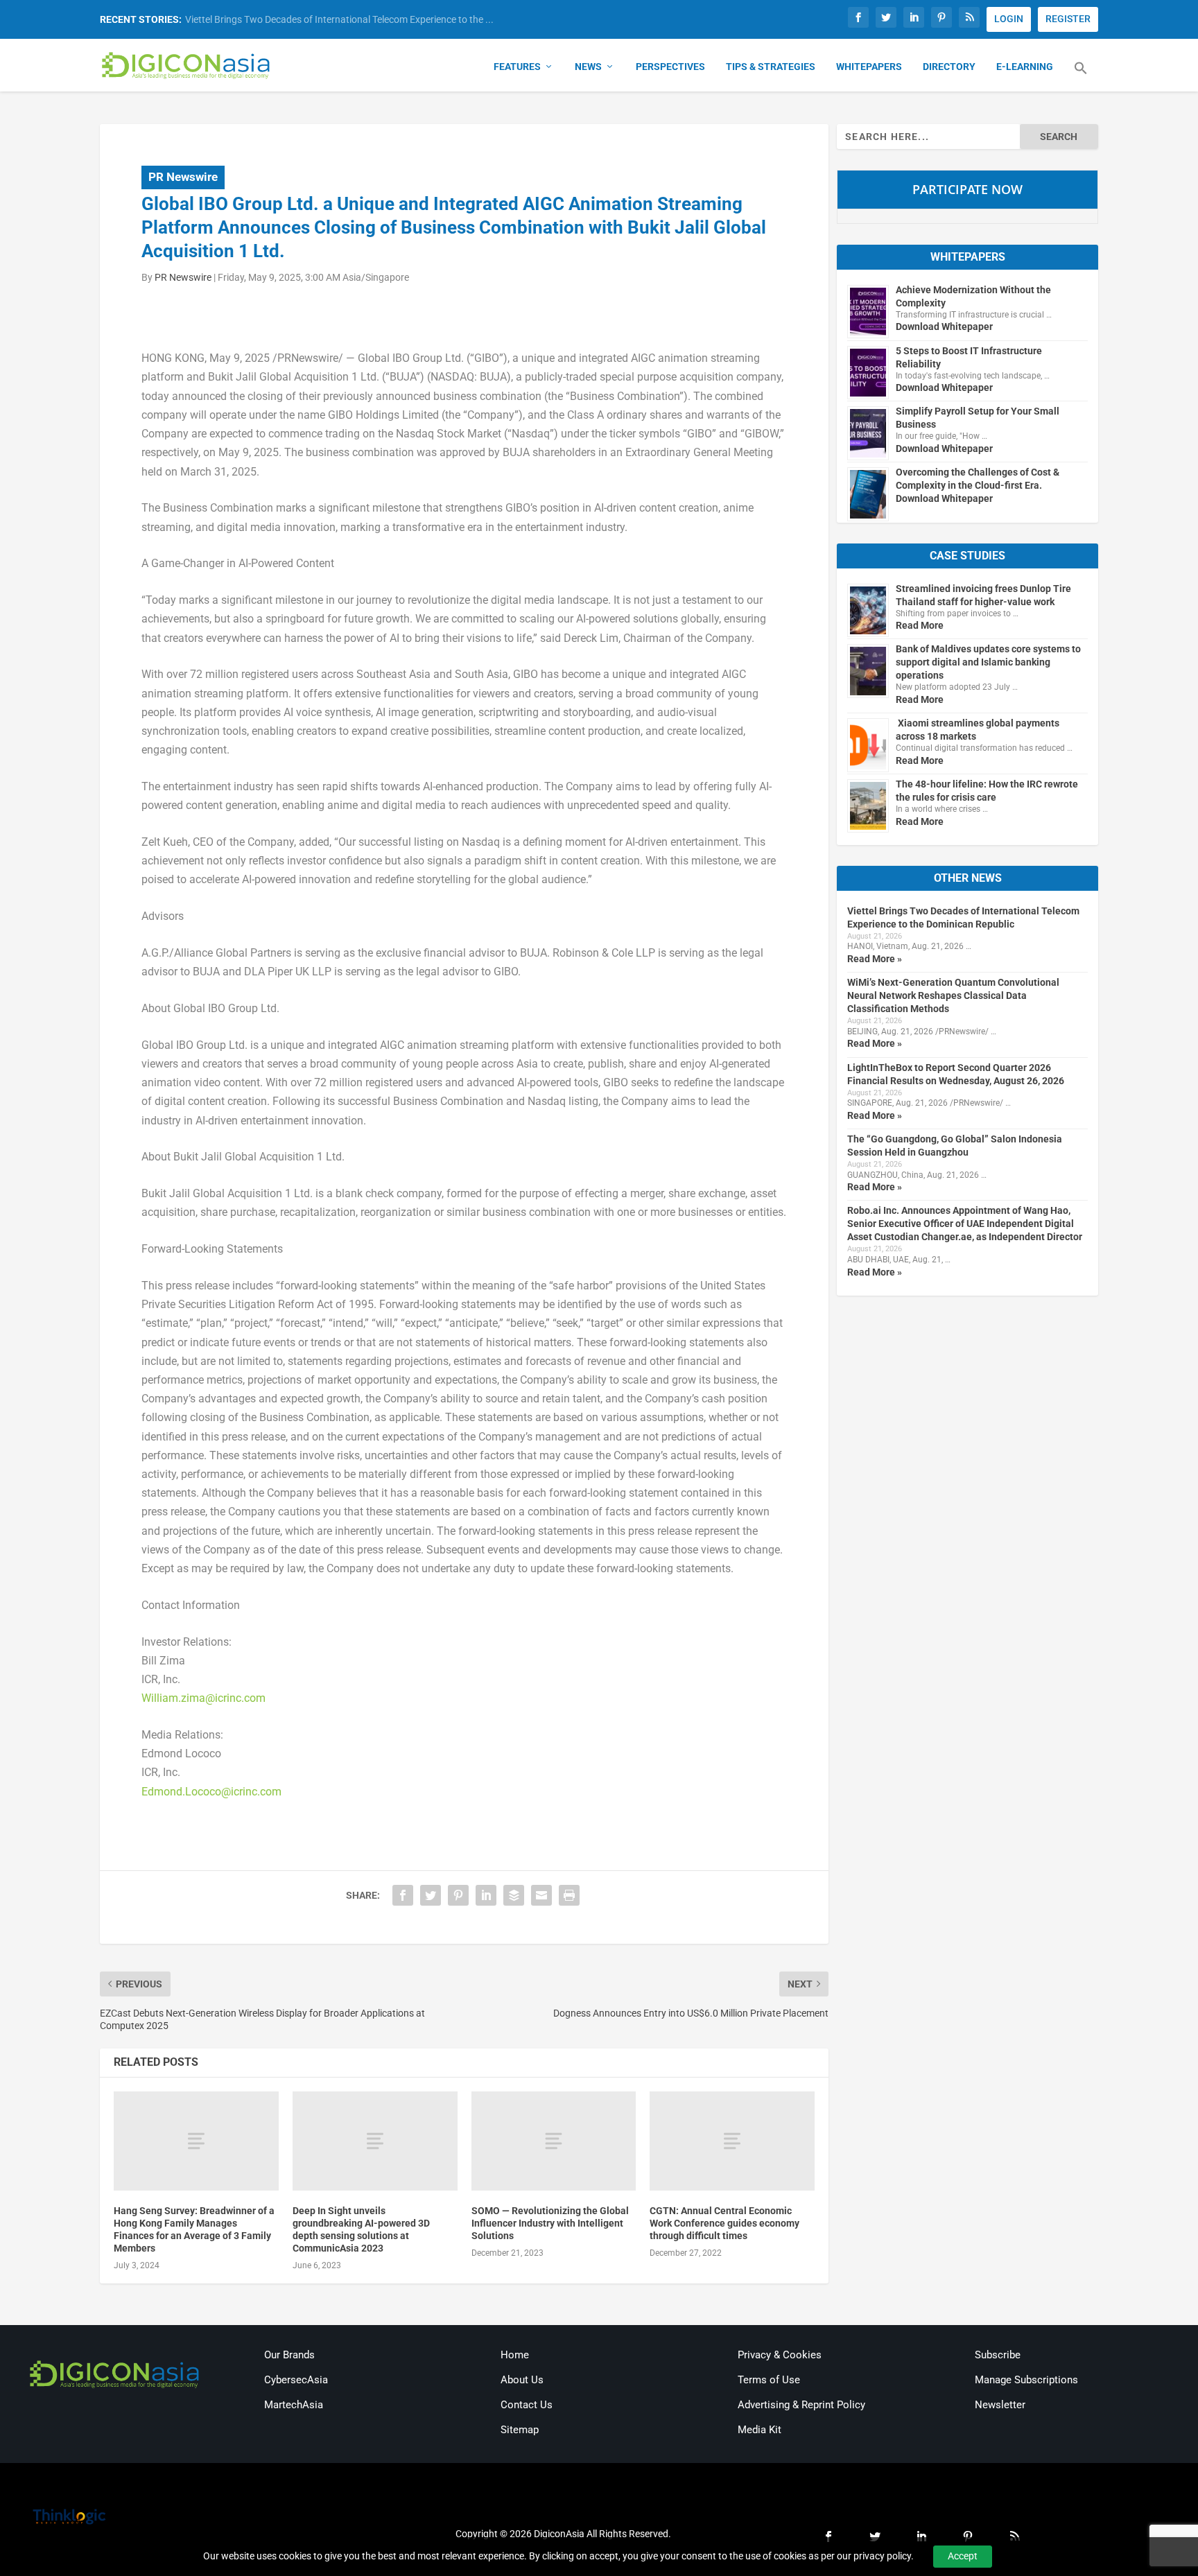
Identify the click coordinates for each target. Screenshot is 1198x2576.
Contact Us (527, 2405)
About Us (522, 2380)
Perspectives (670, 67)
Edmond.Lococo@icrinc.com (211, 1792)
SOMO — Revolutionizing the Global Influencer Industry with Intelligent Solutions (550, 2223)
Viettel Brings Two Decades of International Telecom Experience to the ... (339, 19)
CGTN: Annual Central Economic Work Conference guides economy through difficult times (724, 2223)
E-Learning (1025, 67)
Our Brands (289, 2355)
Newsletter (1000, 2405)
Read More (920, 625)
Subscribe (998, 2355)
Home (515, 2355)
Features (517, 67)
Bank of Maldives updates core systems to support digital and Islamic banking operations (988, 662)
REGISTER (1068, 19)
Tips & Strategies (771, 67)
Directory (949, 67)
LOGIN (1009, 19)
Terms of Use (769, 2380)
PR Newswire (183, 177)
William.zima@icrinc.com (203, 1698)
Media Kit (759, 2430)
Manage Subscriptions (1026, 2380)
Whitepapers (869, 67)
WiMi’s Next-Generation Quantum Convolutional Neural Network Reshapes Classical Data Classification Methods (953, 995)
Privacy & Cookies (780, 2355)
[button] (1081, 76)
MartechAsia (294, 2405)
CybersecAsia (296, 2380)
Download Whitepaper (944, 327)
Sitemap (520, 2430)
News (588, 67)
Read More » (875, 959)
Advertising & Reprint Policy (801, 2405)
